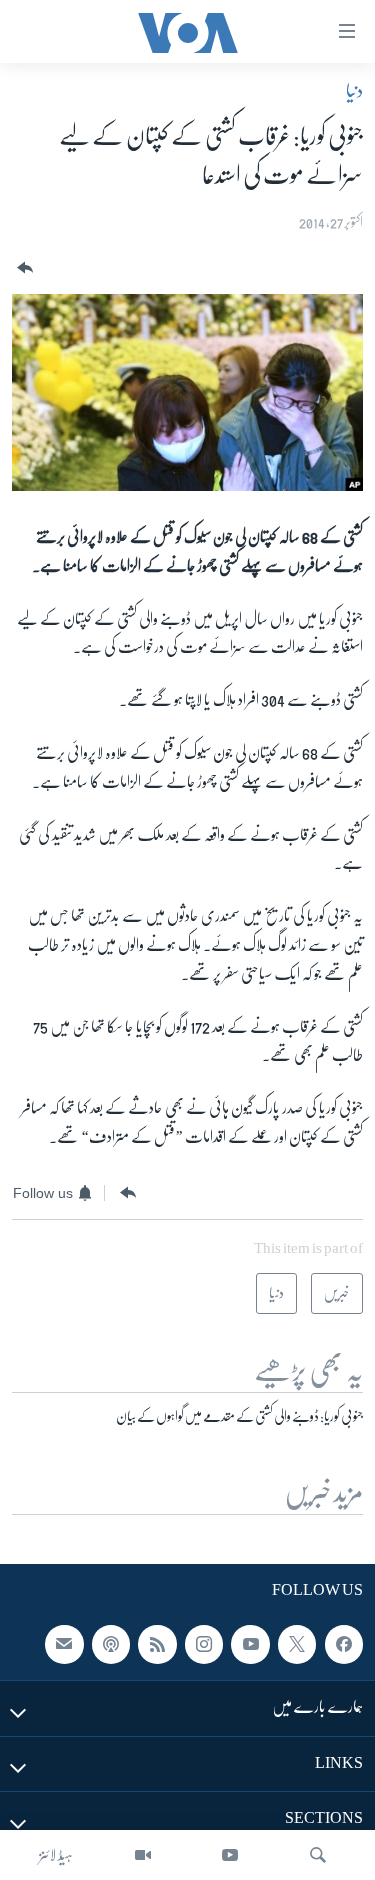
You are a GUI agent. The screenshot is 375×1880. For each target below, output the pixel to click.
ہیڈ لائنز (56, 1855)
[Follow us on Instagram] (204, 1645)
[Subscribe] (64, 1645)
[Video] (143, 1855)
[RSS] (157, 1645)
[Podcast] (111, 1645)
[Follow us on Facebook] (344, 1645)
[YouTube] (230, 1855)
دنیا (354, 91)
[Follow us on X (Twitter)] (297, 1645)
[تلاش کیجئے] (318, 1855)
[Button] (23, 268)
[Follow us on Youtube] (250, 1645)
